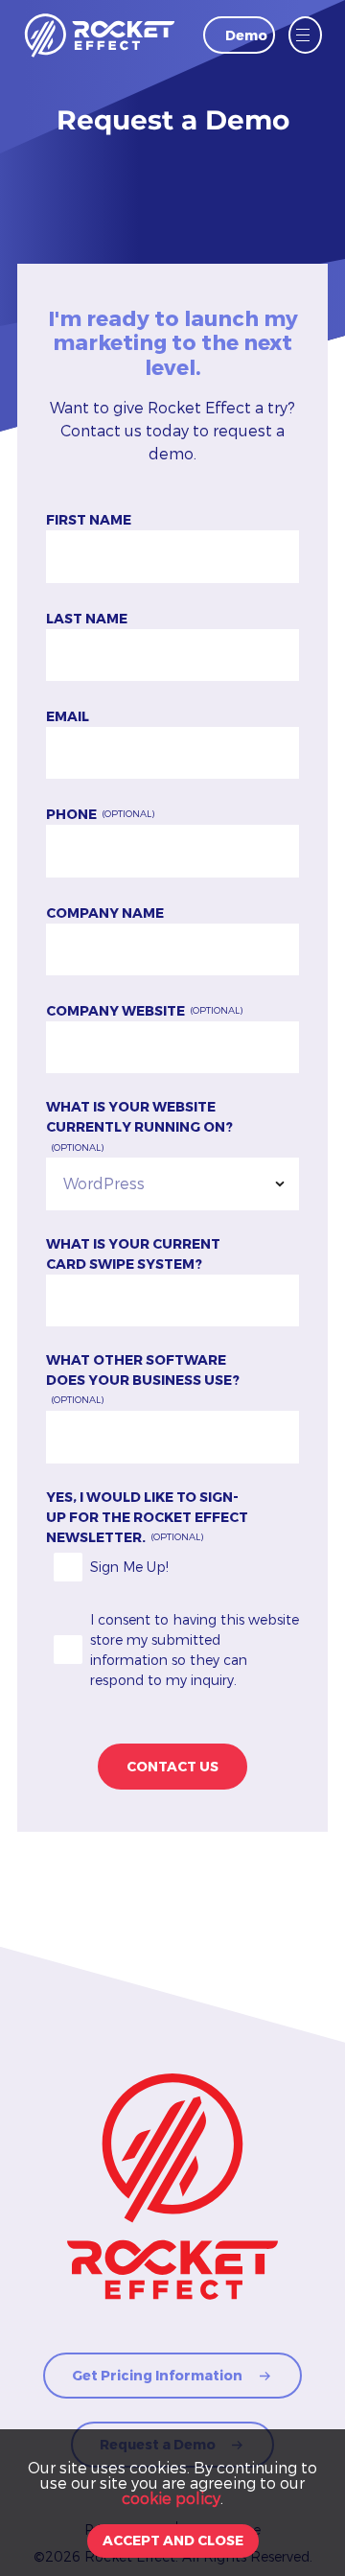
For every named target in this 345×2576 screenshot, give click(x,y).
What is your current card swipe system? (133, 1253)
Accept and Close (173, 2540)
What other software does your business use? (143, 1370)
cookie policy (171, 2498)
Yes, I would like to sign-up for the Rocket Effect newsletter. (147, 1517)
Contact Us (172, 1766)
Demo (246, 35)
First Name (89, 519)
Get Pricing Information (157, 2375)
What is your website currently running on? (139, 1116)
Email (68, 716)
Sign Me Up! (129, 1567)
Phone (71, 814)
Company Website (115, 1010)
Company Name (105, 913)
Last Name (87, 618)
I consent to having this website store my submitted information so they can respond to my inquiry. (195, 1650)
